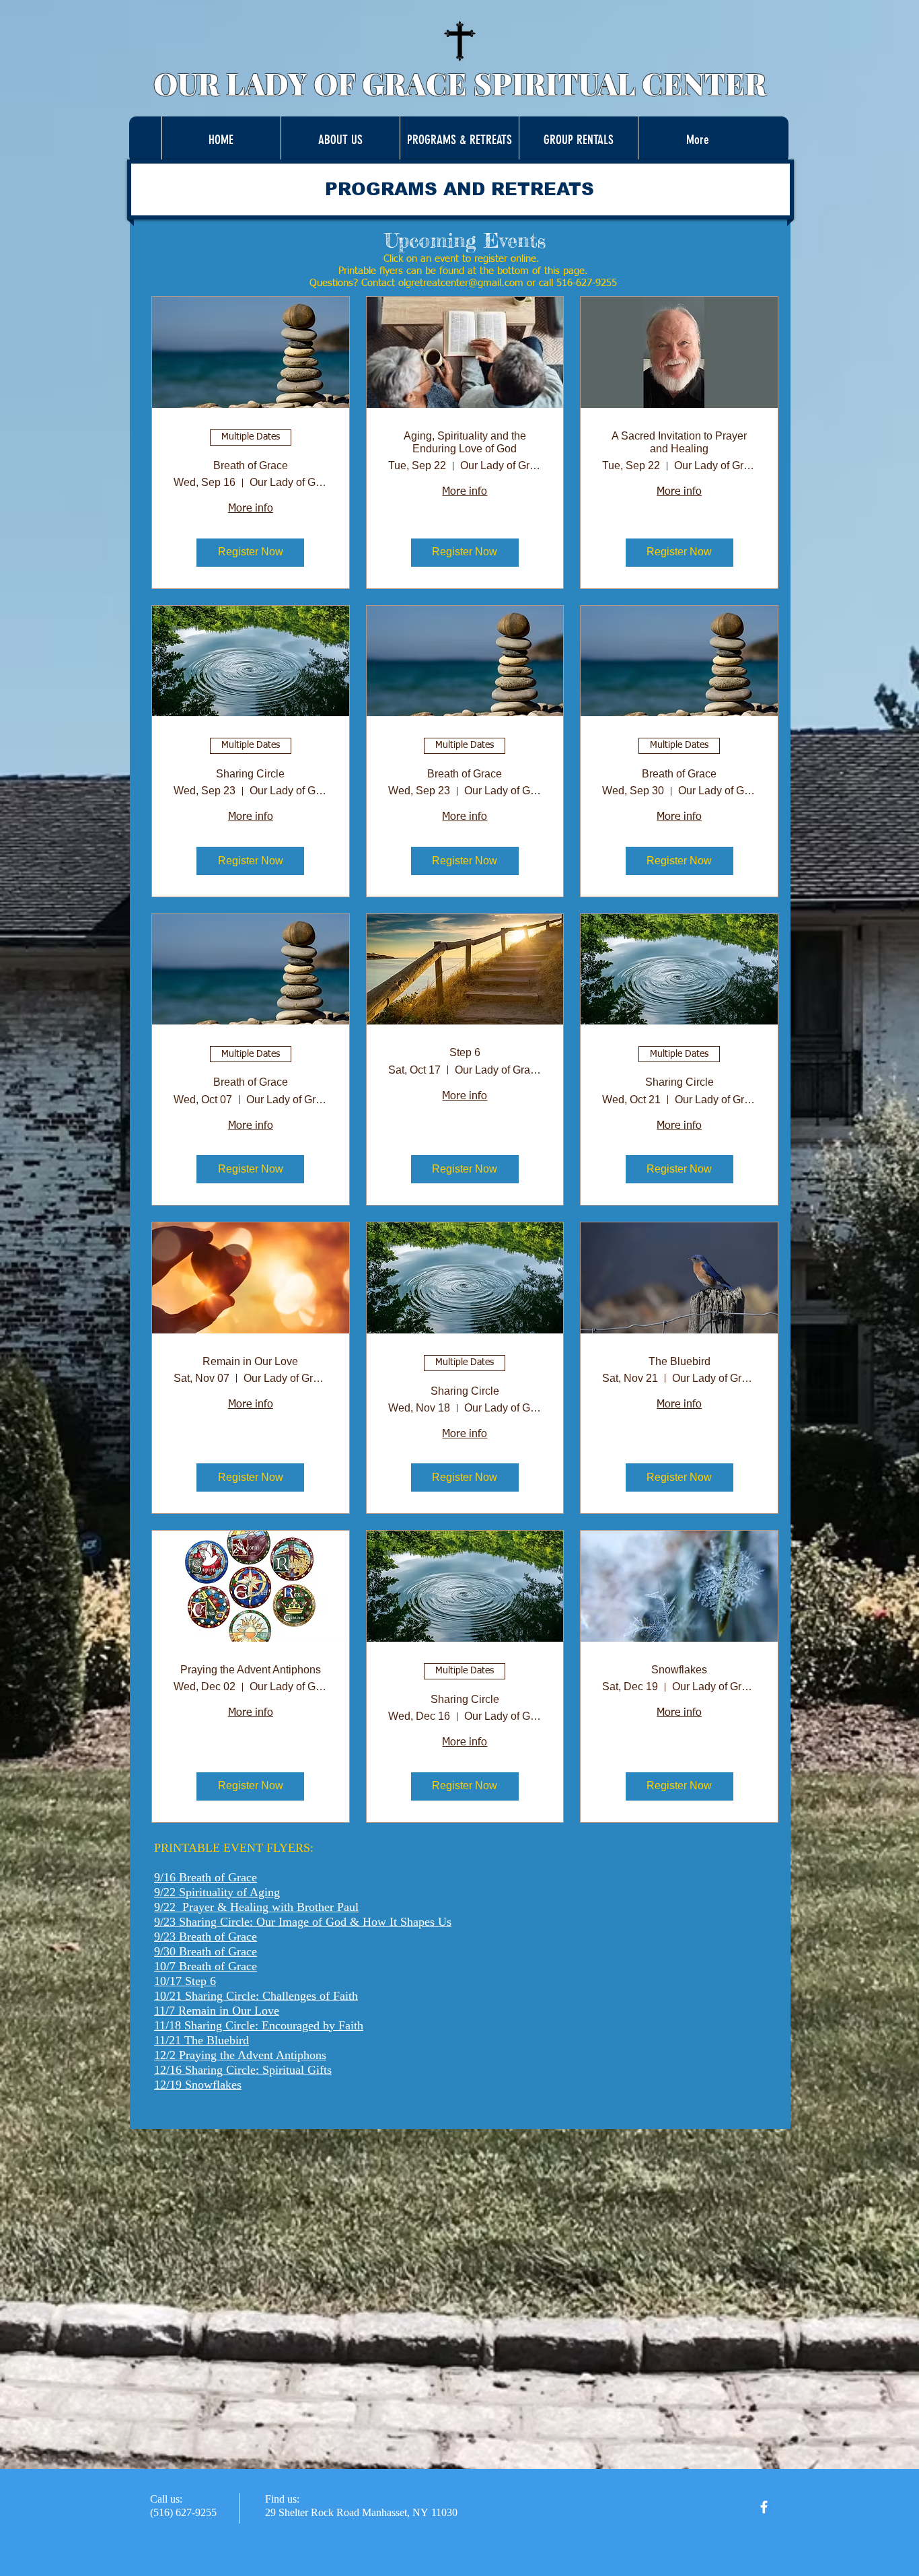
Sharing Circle (250, 774)
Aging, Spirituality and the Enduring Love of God (465, 442)
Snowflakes (679, 1670)
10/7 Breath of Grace (206, 1966)
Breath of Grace (251, 465)
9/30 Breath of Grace (206, 1951)
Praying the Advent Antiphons (251, 1670)
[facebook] (764, 2507)
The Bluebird (679, 1361)
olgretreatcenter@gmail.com (461, 283)
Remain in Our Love (250, 1361)
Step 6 (465, 1052)
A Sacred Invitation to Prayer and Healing (679, 442)
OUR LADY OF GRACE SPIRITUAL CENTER (460, 83)
